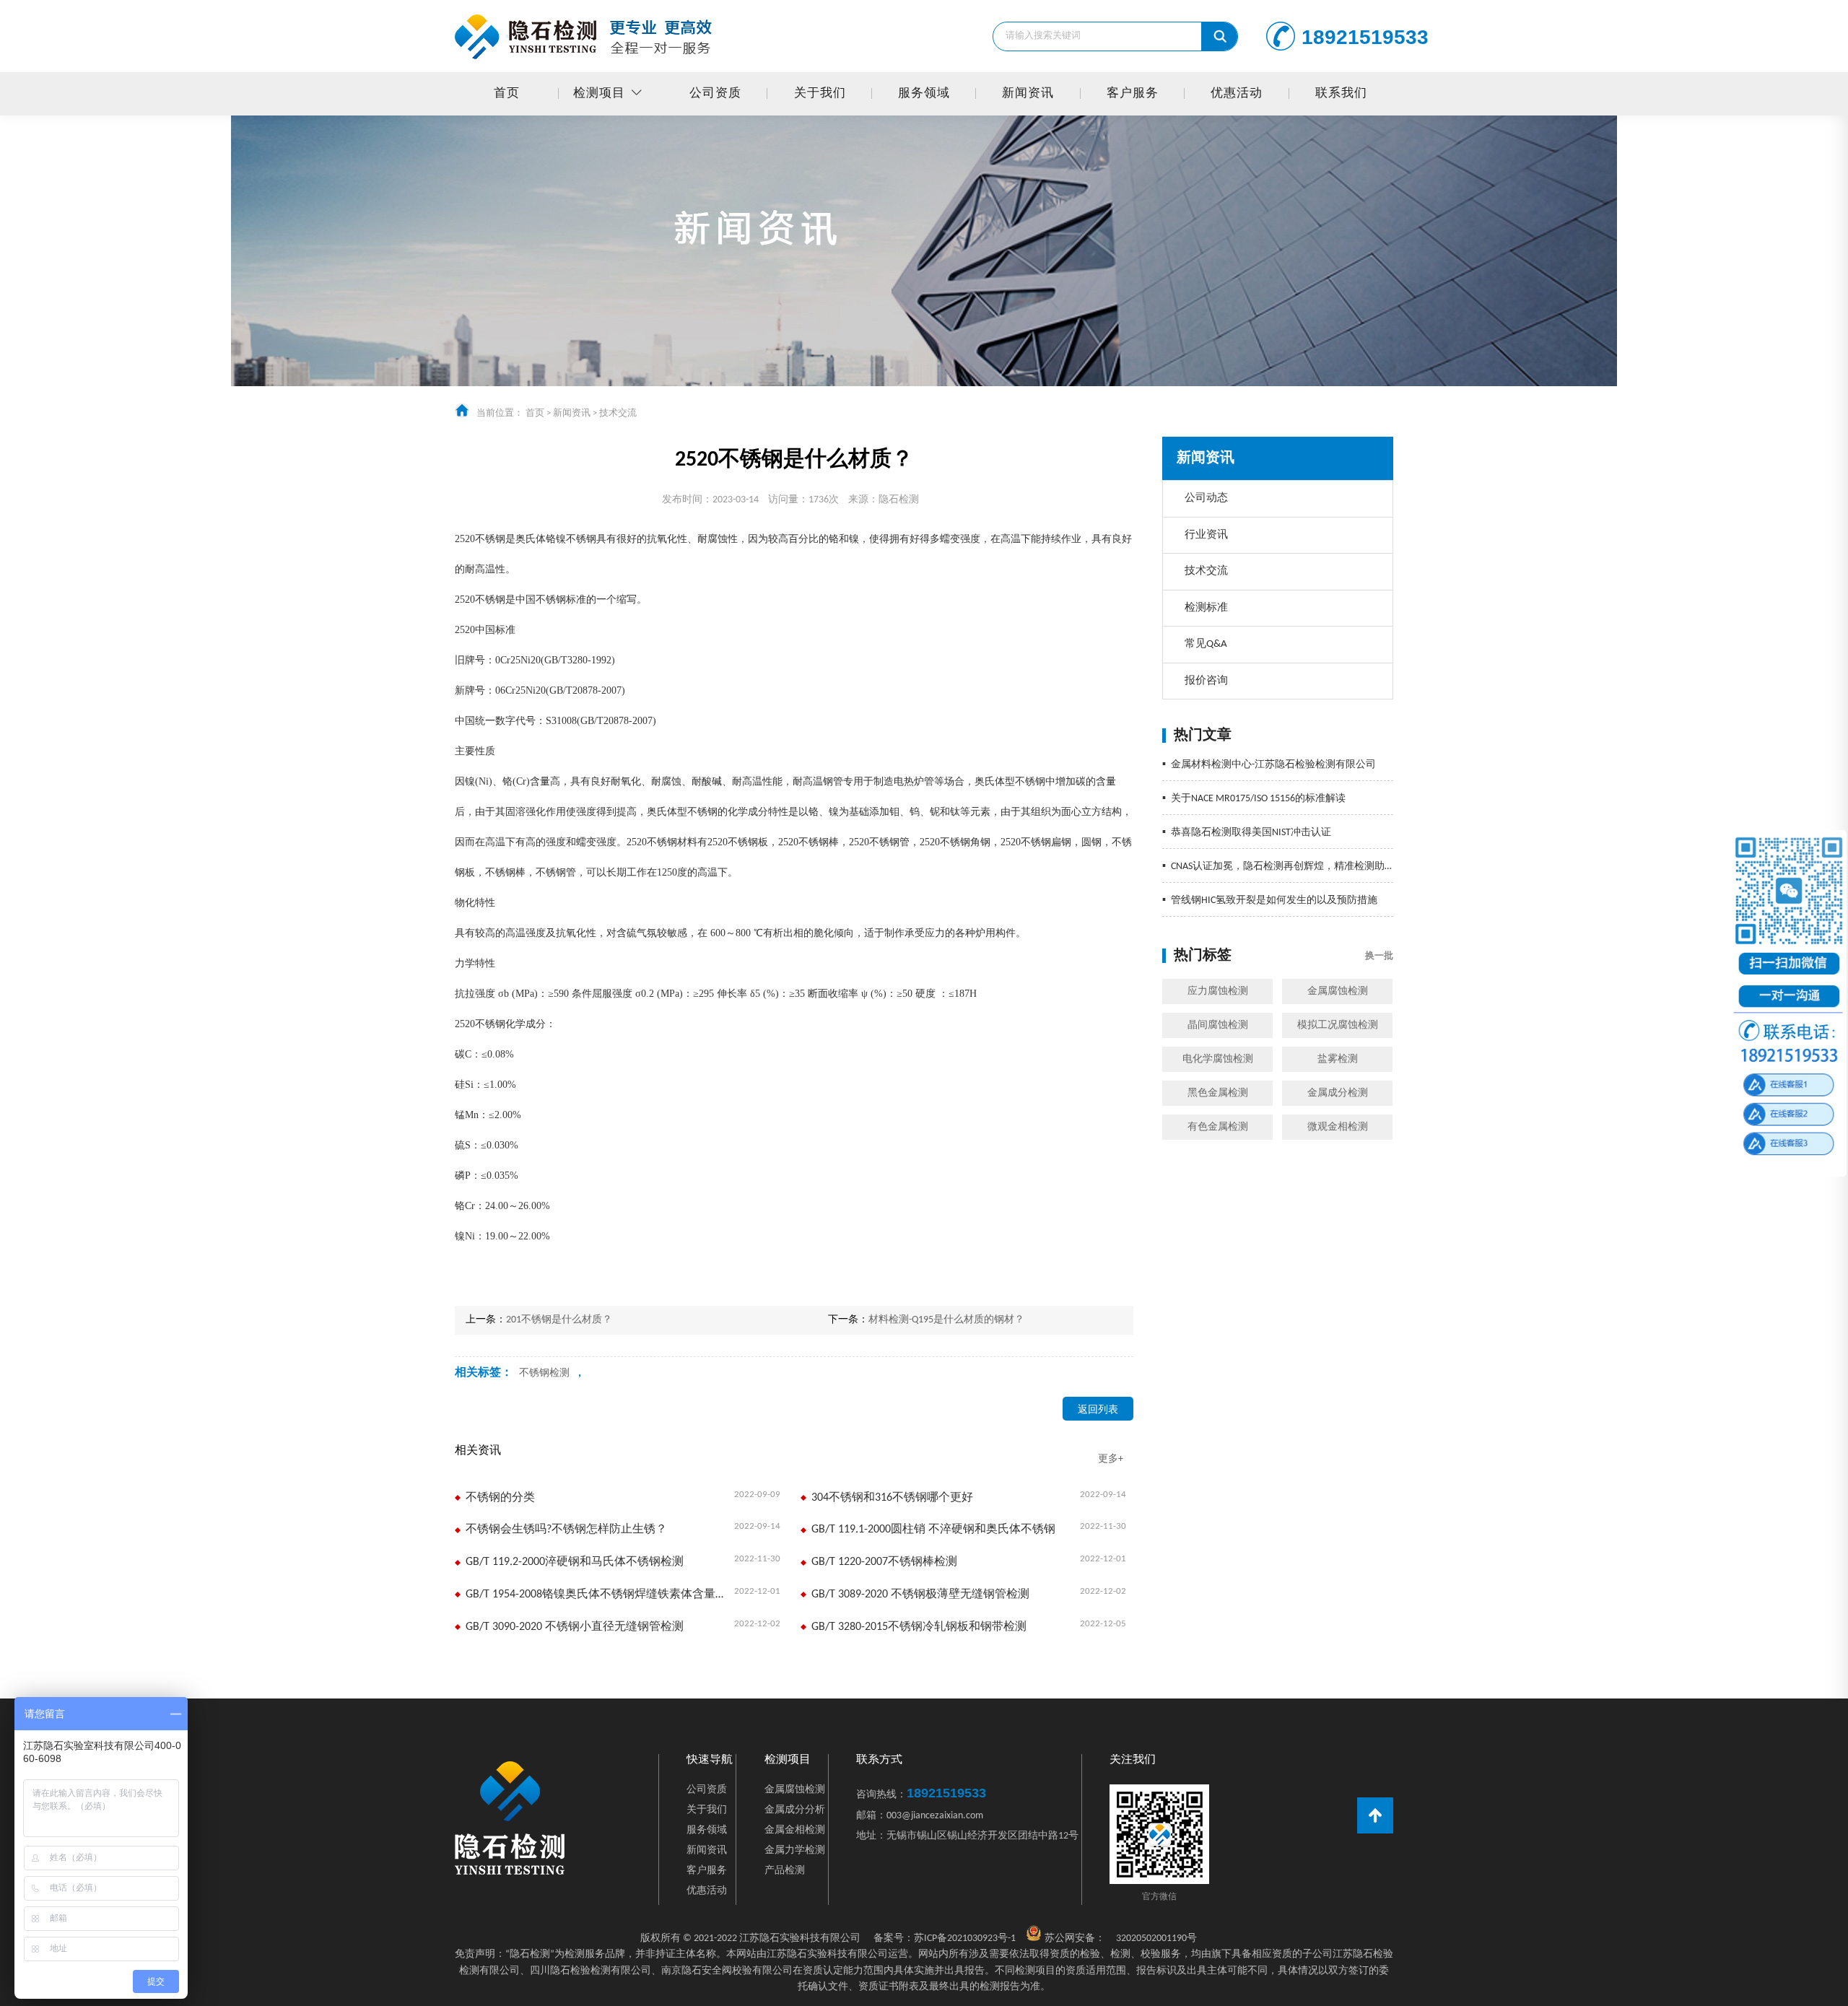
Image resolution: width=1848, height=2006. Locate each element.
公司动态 (1206, 498)
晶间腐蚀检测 (1218, 1025)
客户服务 (1133, 93)
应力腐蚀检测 (1218, 991)
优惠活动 (1237, 93)
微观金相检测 (1338, 1127)
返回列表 (1098, 1410)
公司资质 (715, 93)
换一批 (1379, 956)
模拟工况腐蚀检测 (1338, 1025)
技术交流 (618, 413)
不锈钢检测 (544, 1373)
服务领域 (924, 93)
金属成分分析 (795, 1810)
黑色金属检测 (1218, 1093)
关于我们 (820, 93)
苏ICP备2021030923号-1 (945, 1939)
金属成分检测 (1338, 1093)
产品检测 (785, 1871)
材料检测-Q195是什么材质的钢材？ (946, 1320)
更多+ (1111, 1459)
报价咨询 (1206, 681)
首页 (507, 93)
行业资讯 (1206, 535)
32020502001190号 (1156, 1939)
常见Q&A (1206, 644)
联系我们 (1341, 93)
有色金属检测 (1218, 1127)
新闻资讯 (1028, 93)
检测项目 (599, 93)
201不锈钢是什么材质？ (559, 1320)
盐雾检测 (1338, 1059)
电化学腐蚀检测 (1218, 1059)
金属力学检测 (795, 1850)
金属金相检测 (795, 1830)
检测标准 (1206, 608)
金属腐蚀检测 (1338, 991)
